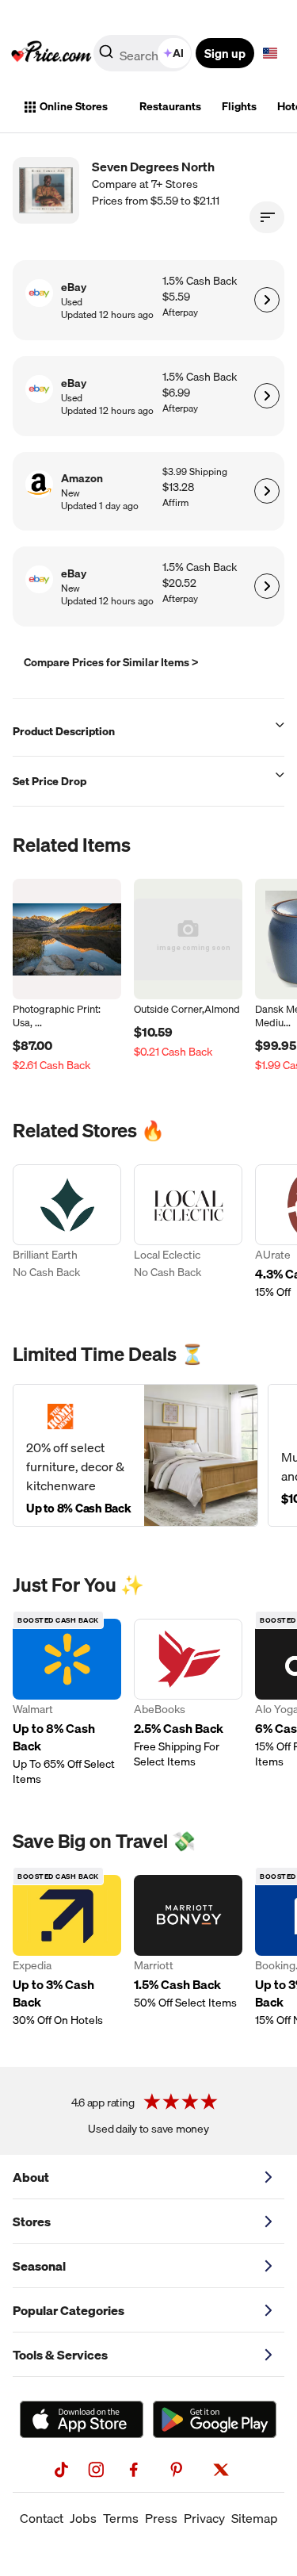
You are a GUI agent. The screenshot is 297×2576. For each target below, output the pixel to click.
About (31, 2177)
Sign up (225, 53)
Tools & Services (60, 2355)
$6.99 (176, 393)
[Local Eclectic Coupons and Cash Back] (188, 1232)
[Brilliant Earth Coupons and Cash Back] (67, 1232)
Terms (121, 2518)
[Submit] (106, 56)
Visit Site (267, 300)
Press (161, 2518)
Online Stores (74, 106)
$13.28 (178, 487)
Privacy (204, 2518)
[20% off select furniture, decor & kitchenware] (135, 1455)
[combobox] (144, 53)
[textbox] (270, 53)
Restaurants (170, 106)
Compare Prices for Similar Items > (111, 662)
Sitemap (255, 2518)
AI (178, 53)
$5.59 (176, 297)
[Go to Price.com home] (51, 53)
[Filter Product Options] (267, 217)
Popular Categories (69, 2310)
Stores (32, 2221)
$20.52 (179, 583)
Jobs (83, 2518)
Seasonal (39, 2266)
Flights (239, 106)
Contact (42, 2518)
